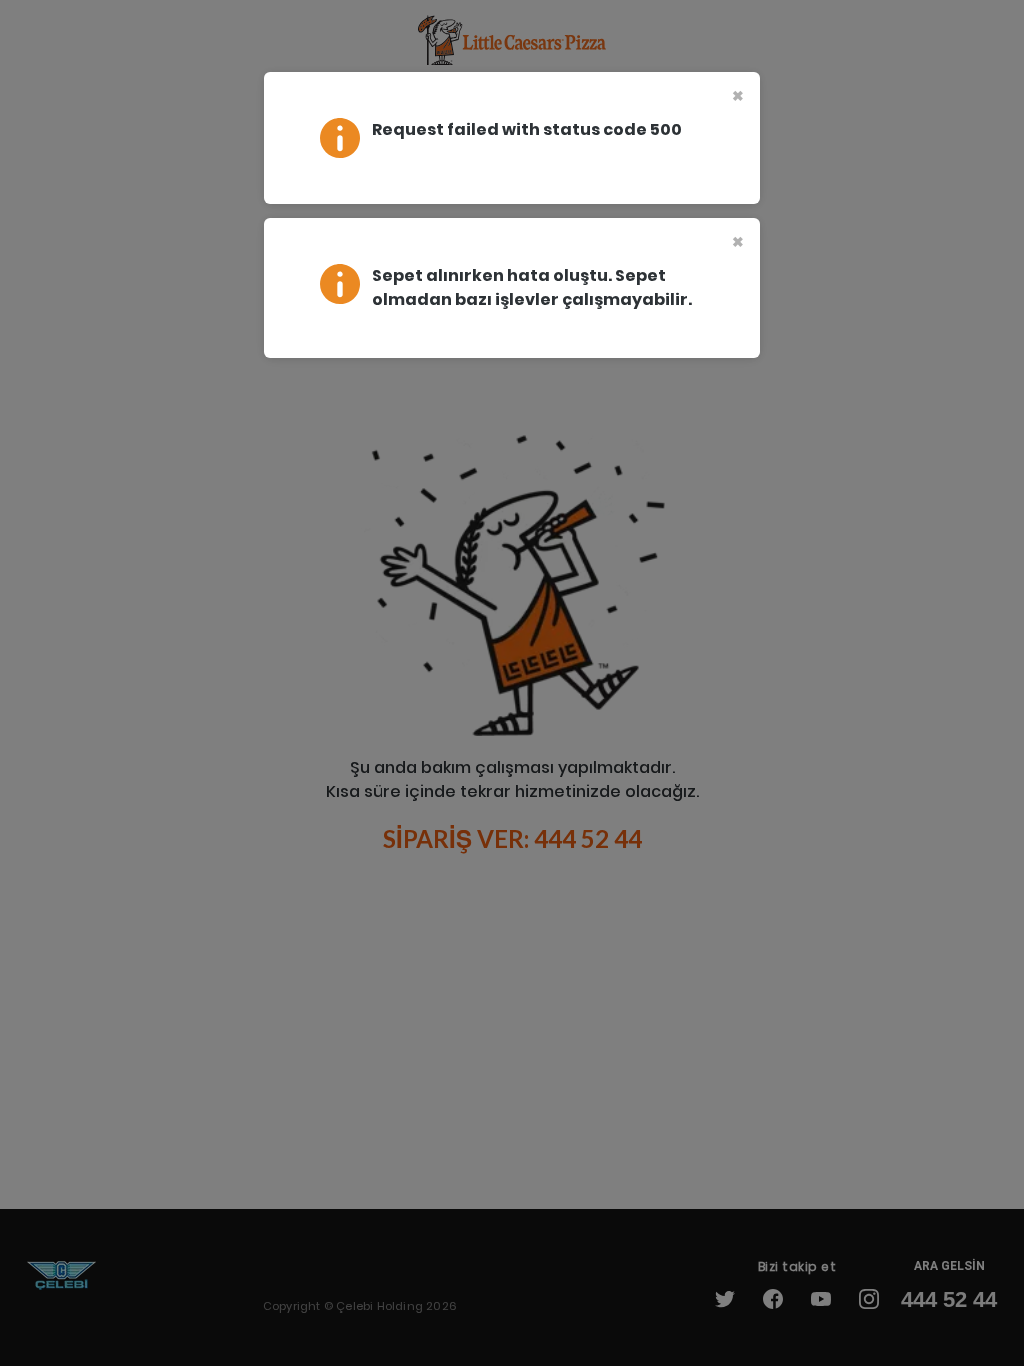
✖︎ (738, 96)
